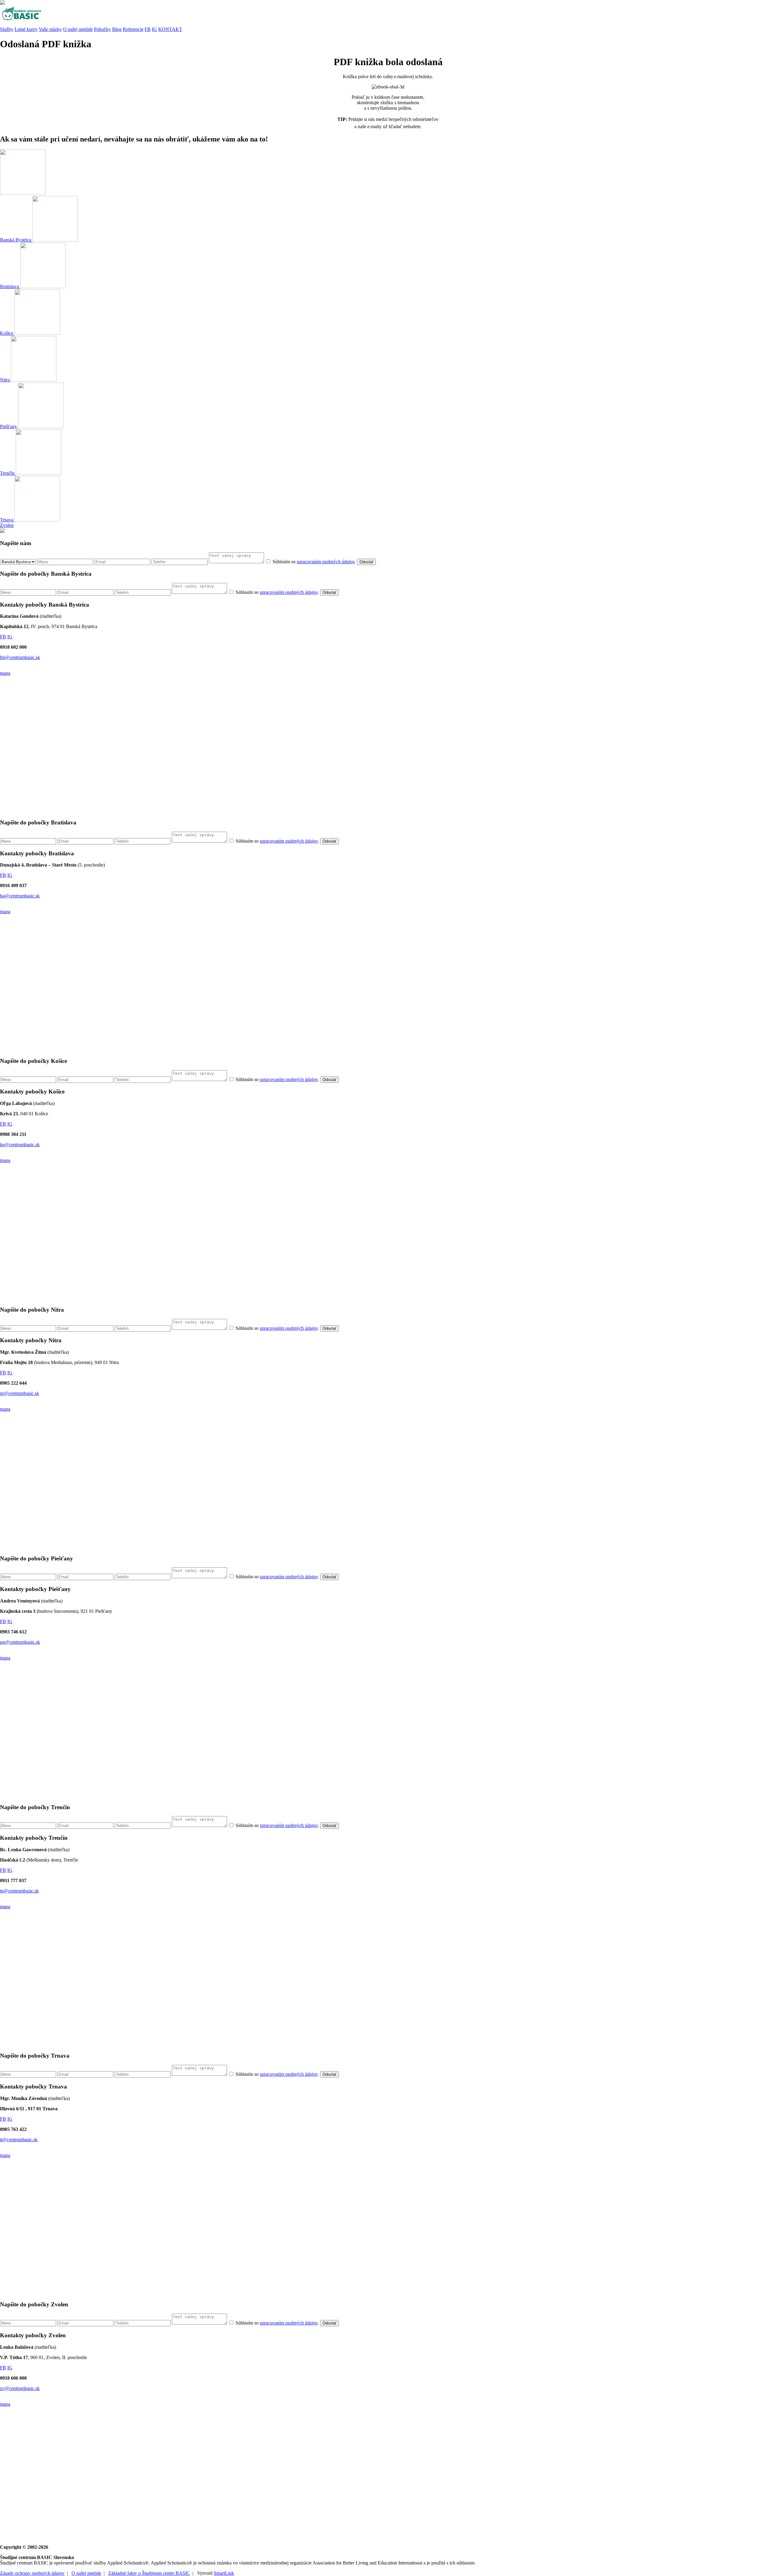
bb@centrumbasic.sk (20, 657)
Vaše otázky (50, 29)
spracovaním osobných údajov (326, 562)
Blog (117, 29)
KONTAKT (170, 29)
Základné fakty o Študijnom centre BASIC (149, 2573)
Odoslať (366, 562)
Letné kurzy (26, 29)
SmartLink (224, 2573)
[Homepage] (388, 14)
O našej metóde (78, 29)
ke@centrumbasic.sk (20, 1145)
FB (148, 29)
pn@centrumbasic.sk (20, 1642)
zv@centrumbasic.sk (20, 2388)
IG (154, 29)
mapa (5, 673)
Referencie (133, 29)
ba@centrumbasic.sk (20, 896)
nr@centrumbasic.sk (20, 1393)
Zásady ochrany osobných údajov (32, 2573)
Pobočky (102, 29)
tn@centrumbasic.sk (19, 1891)
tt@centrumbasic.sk (19, 2140)
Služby (7, 29)
